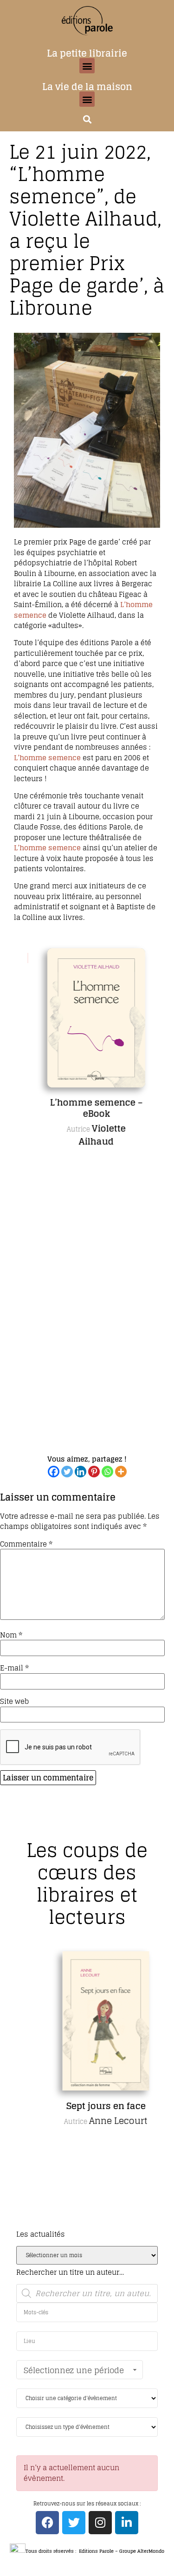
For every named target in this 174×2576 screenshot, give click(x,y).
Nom (11, 1635)
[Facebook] (54, 1472)
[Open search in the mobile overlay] (87, 2293)
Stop (91, 1457)
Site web (14, 1701)
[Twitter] (67, 1472)
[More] (121, 1472)
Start (84, 1457)
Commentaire (26, 1544)
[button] (87, 66)
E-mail (14, 1668)
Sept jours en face (87, 2106)
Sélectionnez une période (74, 2370)
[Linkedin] (81, 1472)
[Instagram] (100, 2523)
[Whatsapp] (107, 1472)
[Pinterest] (94, 1472)
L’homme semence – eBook (87, 1108)
